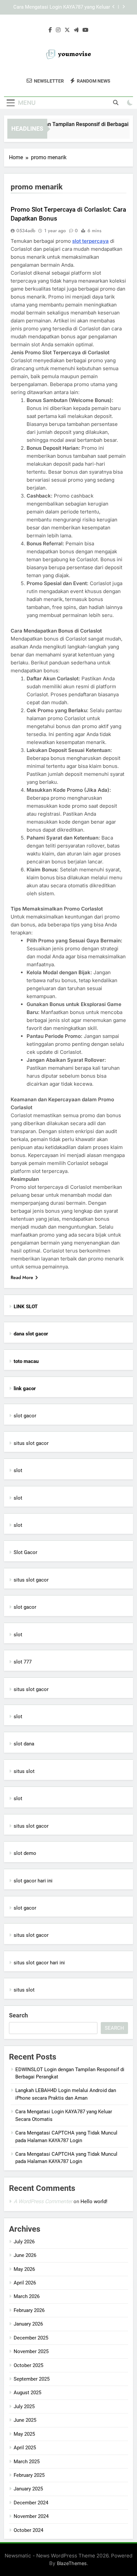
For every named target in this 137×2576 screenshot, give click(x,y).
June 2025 (25, 2420)
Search (18, 2015)
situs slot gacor (31, 1443)
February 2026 (29, 2310)
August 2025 (27, 2393)
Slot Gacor (25, 1552)
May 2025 (24, 2434)
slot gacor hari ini (33, 1881)
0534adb (26, 231)
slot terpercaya (90, 241)
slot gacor (25, 1416)
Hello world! (94, 2202)
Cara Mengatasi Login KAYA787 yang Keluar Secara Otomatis (62, 7)
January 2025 (28, 2489)
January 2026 (28, 2324)
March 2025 (27, 2462)
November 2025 (31, 2351)
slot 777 (23, 1662)
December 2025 (31, 2338)
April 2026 (25, 2283)
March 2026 (27, 2296)
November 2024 (31, 2516)
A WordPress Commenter (43, 2201)
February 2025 (29, 2475)
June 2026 (25, 2255)
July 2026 (24, 2242)
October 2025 (28, 2365)
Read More (22, 1277)
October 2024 (28, 2530)
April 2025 (25, 2448)
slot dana (24, 1744)
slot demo (25, 1853)
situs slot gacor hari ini (39, 1963)
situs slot (24, 1771)
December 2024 (31, 2503)
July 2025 (24, 2407)
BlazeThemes (72, 2563)
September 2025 (32, 2379)
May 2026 (24, 2269)
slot (18, 1470)
